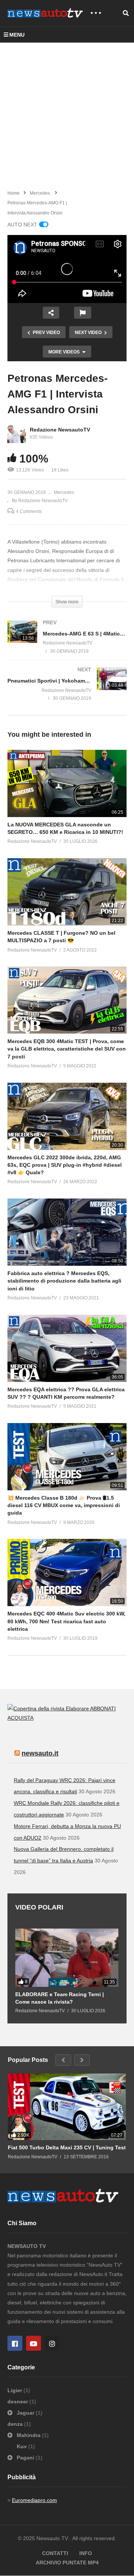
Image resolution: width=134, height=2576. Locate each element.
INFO (86, 2553)
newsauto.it (40, 1753)
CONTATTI (55, 2553)
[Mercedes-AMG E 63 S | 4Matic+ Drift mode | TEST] (67, 644)
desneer (18, 2402)
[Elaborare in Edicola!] (49, 1708)
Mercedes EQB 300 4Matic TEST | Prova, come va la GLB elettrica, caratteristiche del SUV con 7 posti (67, 1049)
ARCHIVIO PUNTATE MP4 (67, 2563)
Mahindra (29, 2435)
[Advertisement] (67, 114)
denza (16, 2424)
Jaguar (25, 2413)
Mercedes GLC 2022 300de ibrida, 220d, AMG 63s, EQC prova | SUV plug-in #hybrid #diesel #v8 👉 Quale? (65, 1165)
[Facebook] (15, 2343)
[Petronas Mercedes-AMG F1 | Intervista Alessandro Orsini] (67, 783)
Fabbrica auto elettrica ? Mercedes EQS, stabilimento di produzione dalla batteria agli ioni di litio (64, 1281)
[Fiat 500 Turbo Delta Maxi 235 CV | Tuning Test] (67, 2107)
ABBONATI (103, 1708)
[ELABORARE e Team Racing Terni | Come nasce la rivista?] (67, 1958)
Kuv (23, 2446)
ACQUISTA (20, 1718)
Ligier (15, 2390)
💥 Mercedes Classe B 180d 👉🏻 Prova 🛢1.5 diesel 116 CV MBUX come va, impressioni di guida (64, 1505)
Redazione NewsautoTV (60, 430)
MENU (17, 35)
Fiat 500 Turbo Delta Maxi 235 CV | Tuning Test (67, 2147)
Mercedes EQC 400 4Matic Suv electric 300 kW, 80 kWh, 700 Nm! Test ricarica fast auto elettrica (66, 1621)
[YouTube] (33, 2343)
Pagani (25, 2458)
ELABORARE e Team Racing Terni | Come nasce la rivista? (60, 1998)
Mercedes (64, 492)
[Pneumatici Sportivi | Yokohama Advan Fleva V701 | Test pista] (67, 691)
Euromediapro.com (34, 2500)
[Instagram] (52, 2343)
